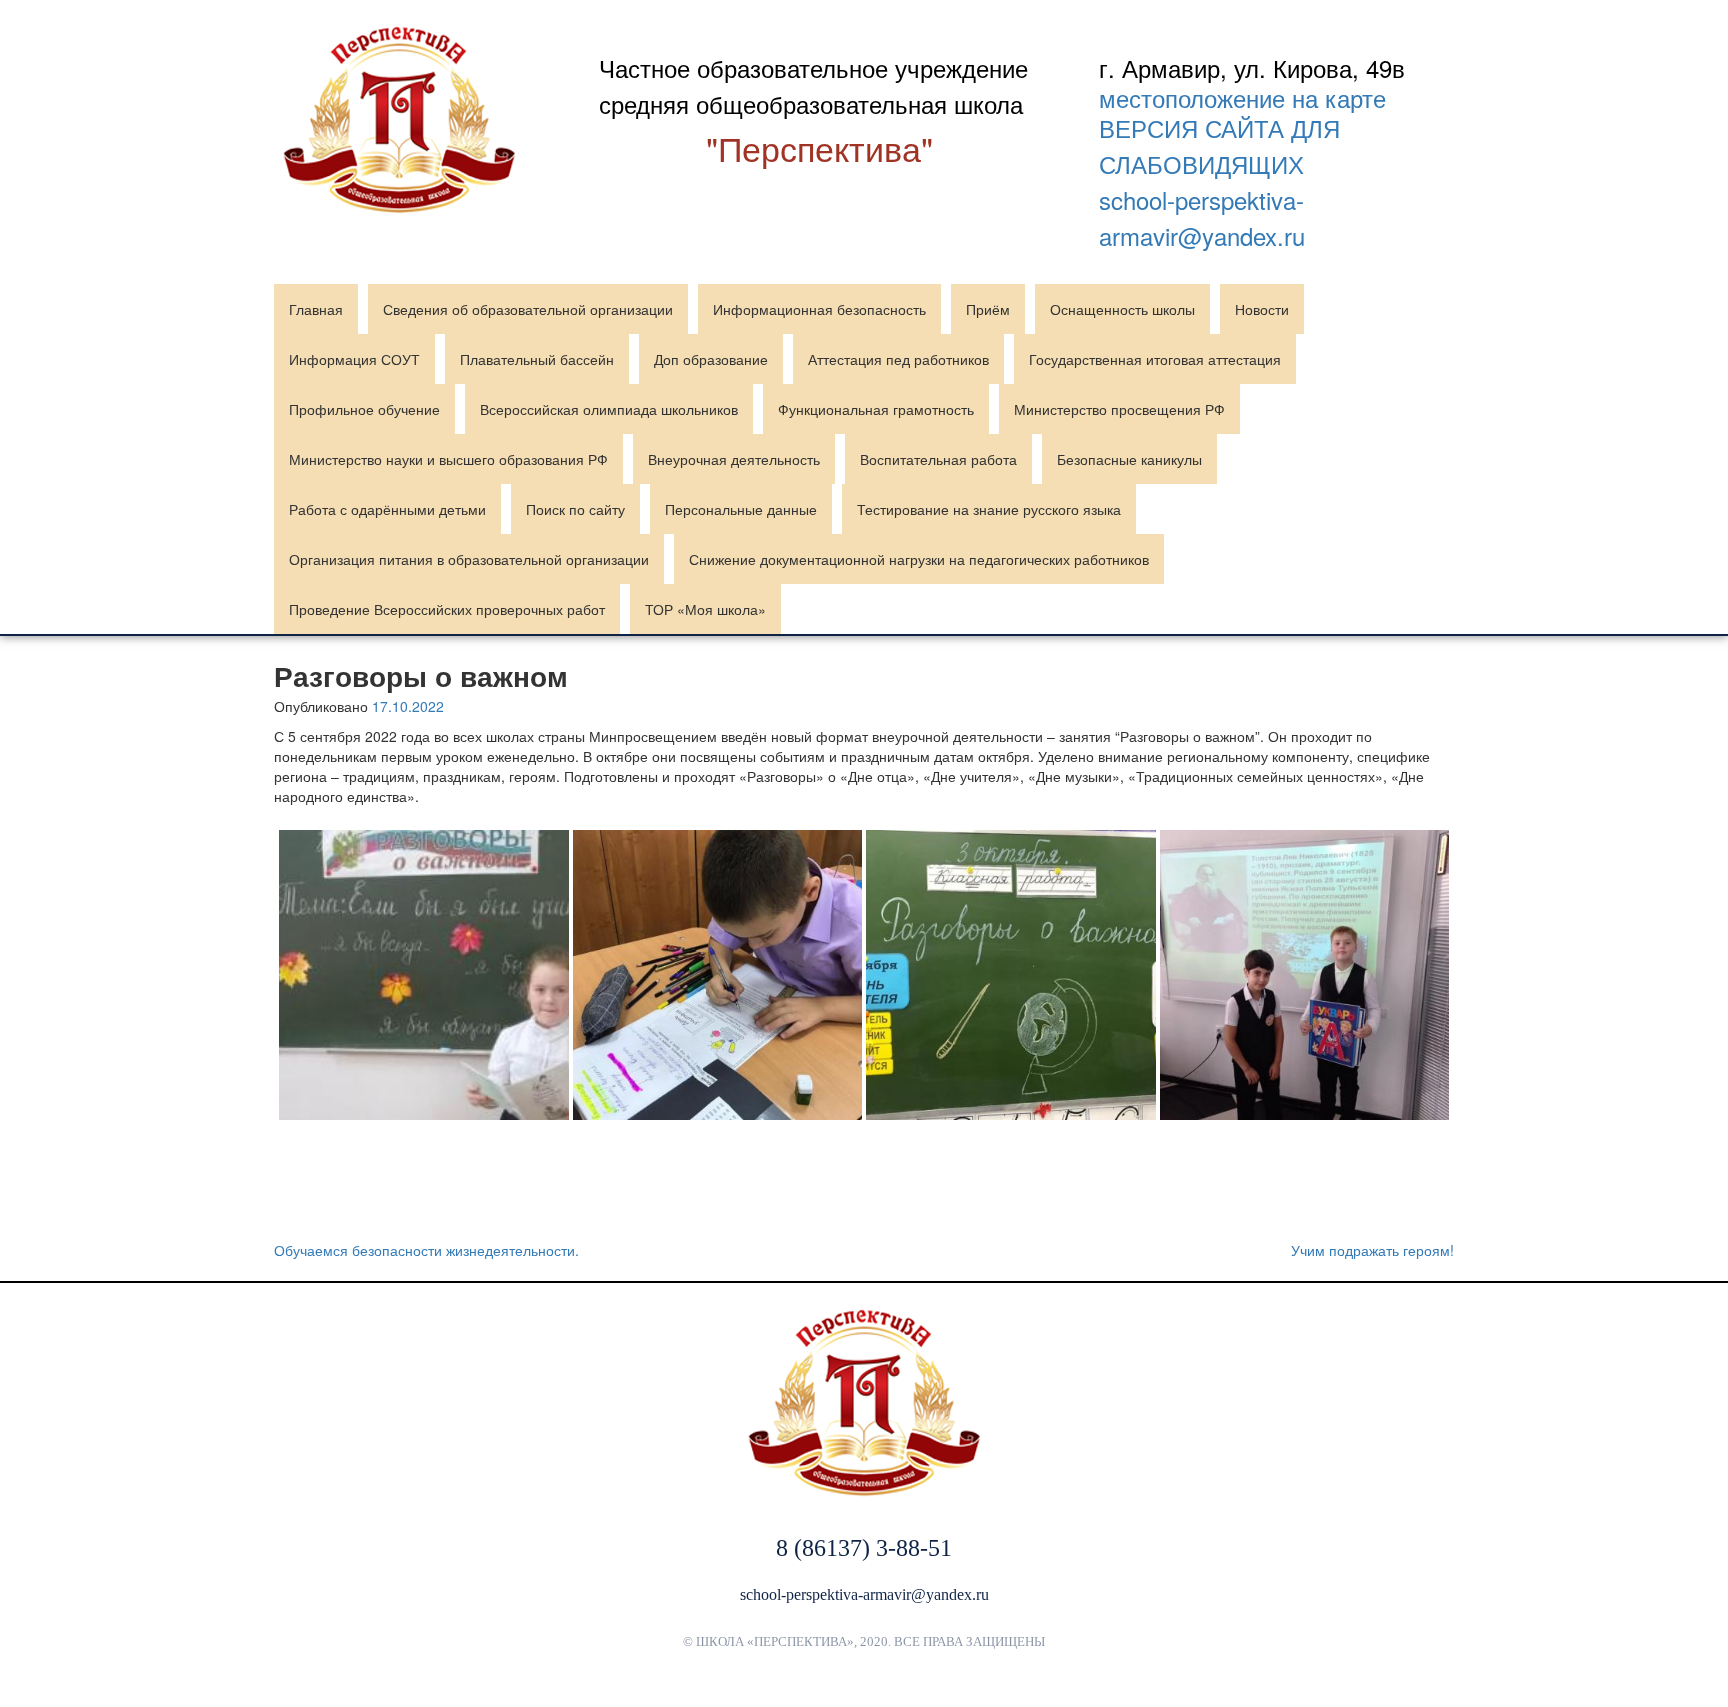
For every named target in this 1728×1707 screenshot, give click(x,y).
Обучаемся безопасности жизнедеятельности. (426, 1250)
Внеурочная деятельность (734, 459)
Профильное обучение (364, 409)
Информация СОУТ (354, 359)
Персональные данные (741, 509)
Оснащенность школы (1122, 309)
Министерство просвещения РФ (1119, 409)
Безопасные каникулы (1129, 459)
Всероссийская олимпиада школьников (609, 409)
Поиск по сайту (575, 509)
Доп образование (711, 359)
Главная (316, 309)
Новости (1262, 309)
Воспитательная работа (938, 459)
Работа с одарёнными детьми (387, 509)
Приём (988, 309)
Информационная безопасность (819, 309)
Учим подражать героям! (1372, 1250)
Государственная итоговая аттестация (1155, 359)
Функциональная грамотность (876, 409)
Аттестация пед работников (898, 359)
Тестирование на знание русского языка (989, 509)
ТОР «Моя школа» (705, 609)
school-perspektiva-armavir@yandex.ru (1202, 217)
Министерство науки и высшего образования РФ (448, 459)
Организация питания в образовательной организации (469, 559)
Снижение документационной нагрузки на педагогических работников (919, 559)
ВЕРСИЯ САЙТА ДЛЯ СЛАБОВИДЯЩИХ (1219, 145)
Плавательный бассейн (537, 359)
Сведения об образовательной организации (528, 309)
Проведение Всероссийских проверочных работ (447, 609)
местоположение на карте (1242, 98)
